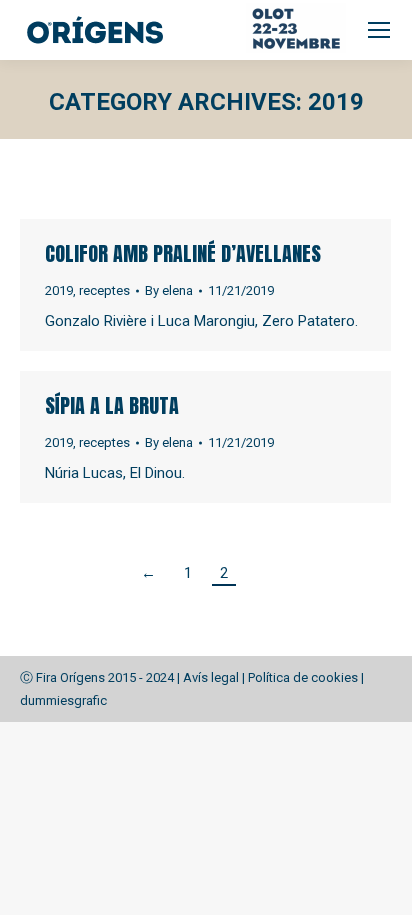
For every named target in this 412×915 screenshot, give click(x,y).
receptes (104, 290)
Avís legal (211, 677)
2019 (59, 290)
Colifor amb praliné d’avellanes (183, 253)
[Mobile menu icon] (379, 30)
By (169, 290)
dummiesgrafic (63, 700)
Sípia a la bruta (112, 405)
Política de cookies (303, 677)
